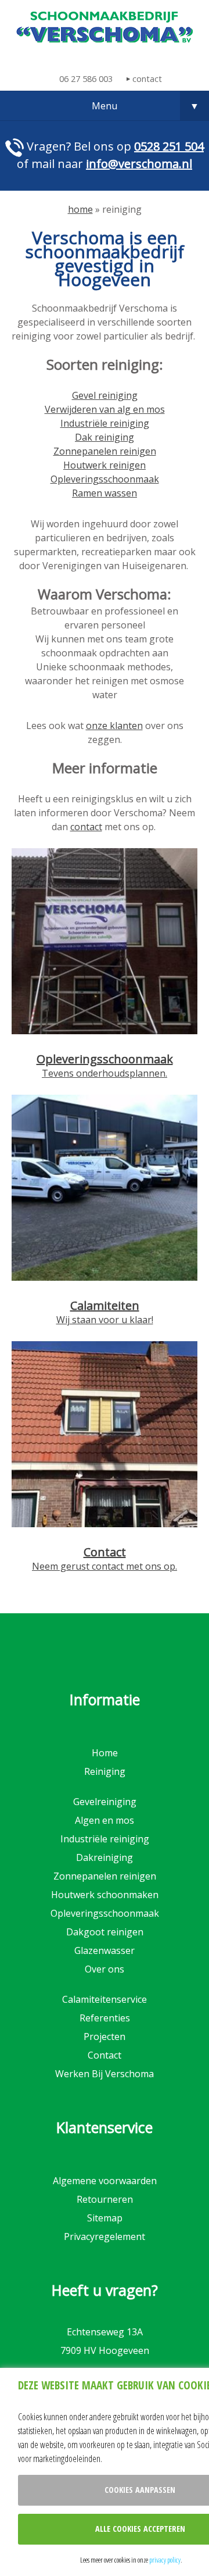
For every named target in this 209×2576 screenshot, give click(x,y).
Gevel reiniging (105, 395)
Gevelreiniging (105, 1802)
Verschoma (105, 27)
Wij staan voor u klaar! (105, 1320)
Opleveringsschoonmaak (105, 479)
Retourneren (105, 2199)
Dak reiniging (105, 437)
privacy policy (165, 2560)
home (80, 209)
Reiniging (105, 1771)
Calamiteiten (105, 1305)
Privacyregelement (105, 2236)
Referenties (105, 2018)
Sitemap (105, 2218)
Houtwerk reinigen (105, 465)
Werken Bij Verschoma (105, 2074)
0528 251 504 (169, 146)
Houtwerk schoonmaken (105, 1895)
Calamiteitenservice (105, 1999)
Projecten (105, 2036)
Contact (105, 1552)
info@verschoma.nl (139, 164)
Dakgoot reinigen (105, 1932)
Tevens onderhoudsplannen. (105, 1073)
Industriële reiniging (105, 423)
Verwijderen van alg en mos (105, 409)
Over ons (105, 1969)
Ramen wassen (105, 493)
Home (105, 1753)
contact (147, 79)
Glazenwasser (105, 1950)
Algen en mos (105, 1820)
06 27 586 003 (86, 79)
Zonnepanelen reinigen (105, 451)
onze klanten (114, 726)
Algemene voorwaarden (105, 2181)
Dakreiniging (105, 1857)
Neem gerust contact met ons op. (105, 1566)
